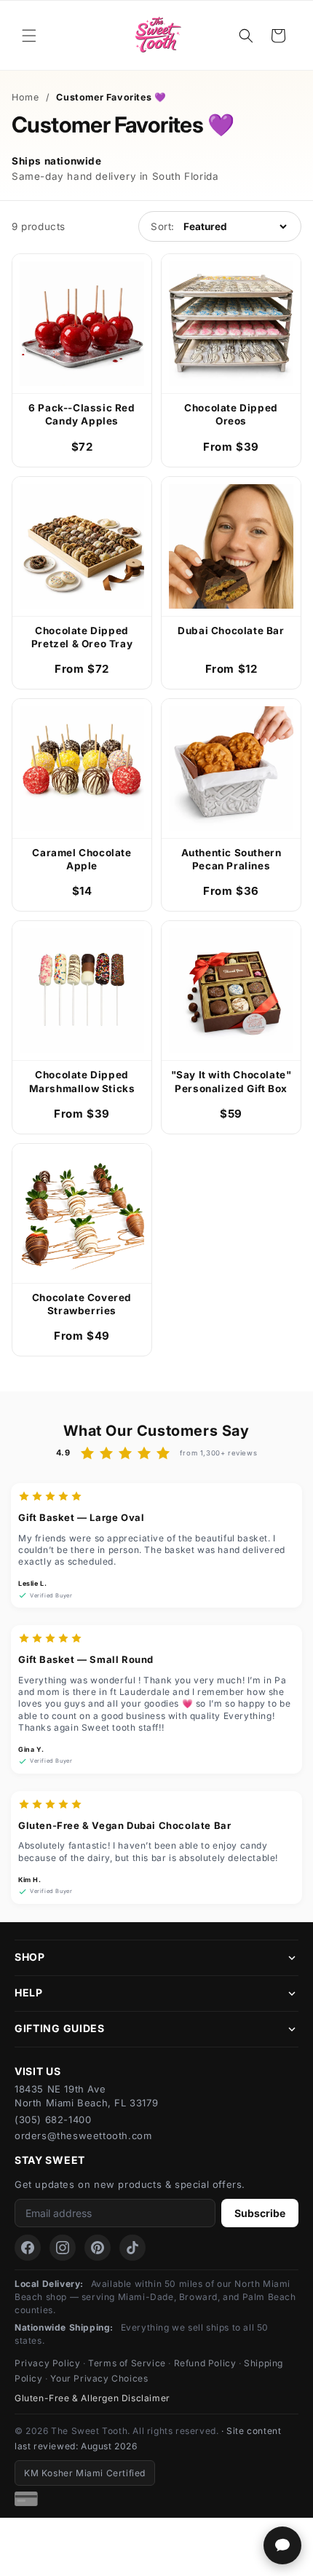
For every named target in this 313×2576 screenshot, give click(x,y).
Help (29, 1992)
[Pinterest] (98, 2248)
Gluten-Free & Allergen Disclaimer (92, 2398)
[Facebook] (28, 2248)
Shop (30, 1957)
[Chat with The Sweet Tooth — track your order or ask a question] (282, 2545)
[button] (29, 36)
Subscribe (260, 2213)
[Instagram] (63, 2248)
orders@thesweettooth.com (83, 2136)
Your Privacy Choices (99, 2378)
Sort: (163, 226)
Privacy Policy (47, 2363)
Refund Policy (205, 2363)
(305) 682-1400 (53, 2119)
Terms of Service (127, 2363)
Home (25, 97)
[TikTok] (132, 2248)
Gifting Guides (60, 2028)
